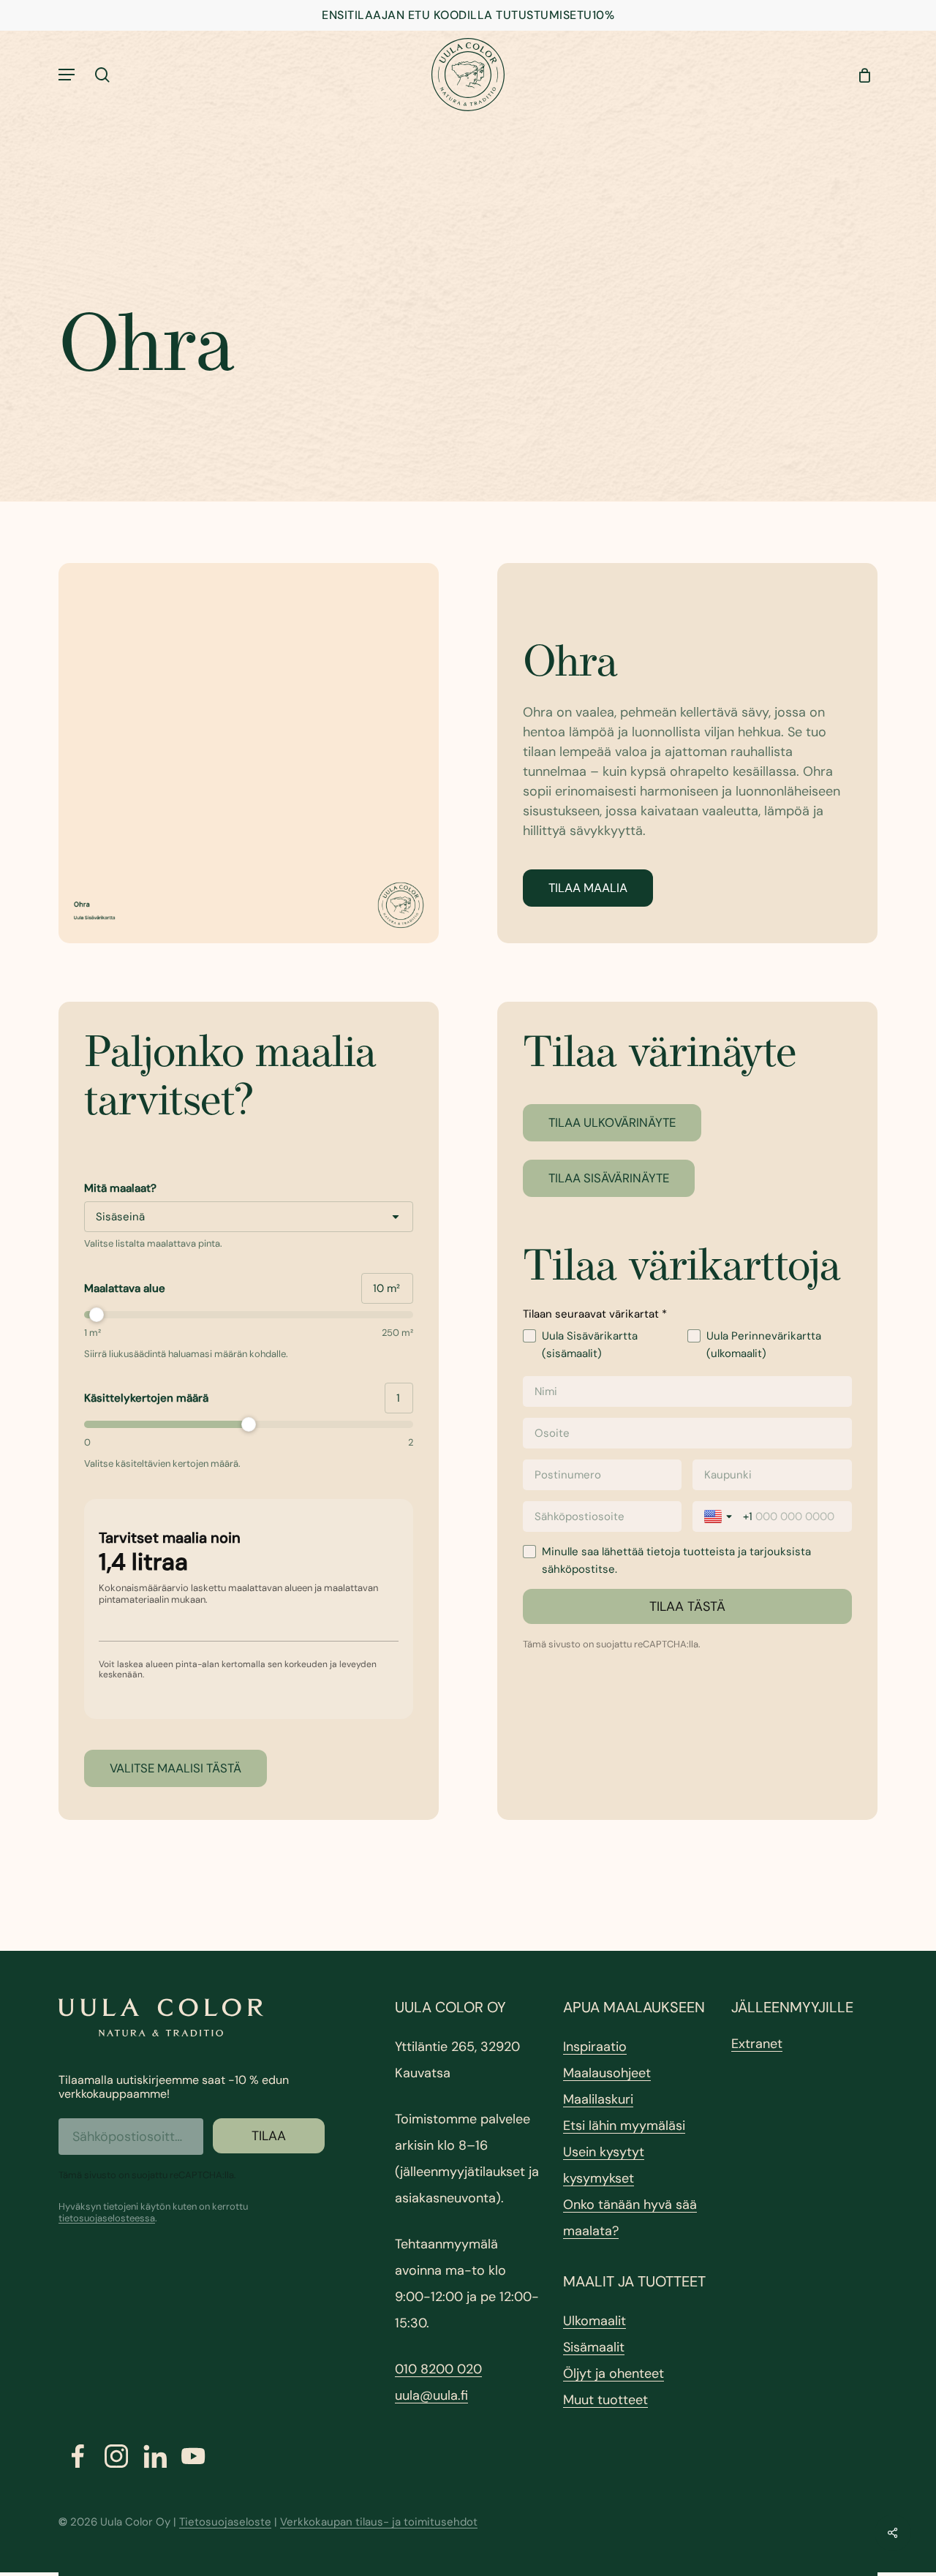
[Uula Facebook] (78, 2456)
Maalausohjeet (607, 2073)
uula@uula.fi (431, 2395)
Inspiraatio (595, 2047)
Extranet (757, 2044)
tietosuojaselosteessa (107, 2218)
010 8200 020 (438, 2369)
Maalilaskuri (598, 2099)
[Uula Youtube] (193, 2456)
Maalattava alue (125, 1288)
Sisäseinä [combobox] (120, 1217)
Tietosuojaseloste (225, 2522)
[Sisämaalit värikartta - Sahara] (249, 753)
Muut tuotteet (605, 2400)
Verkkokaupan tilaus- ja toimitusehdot (379, 2522)
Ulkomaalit (595, 2321)
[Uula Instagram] (117, 2456)
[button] (67, 75)
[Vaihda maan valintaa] (720, 1516)
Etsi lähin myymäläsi (624, 2126)
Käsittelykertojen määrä (146, 1398)
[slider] (249, 1315)
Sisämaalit (594, 2347)
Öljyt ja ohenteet (614, 2373)
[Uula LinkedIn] (155, 2456)
